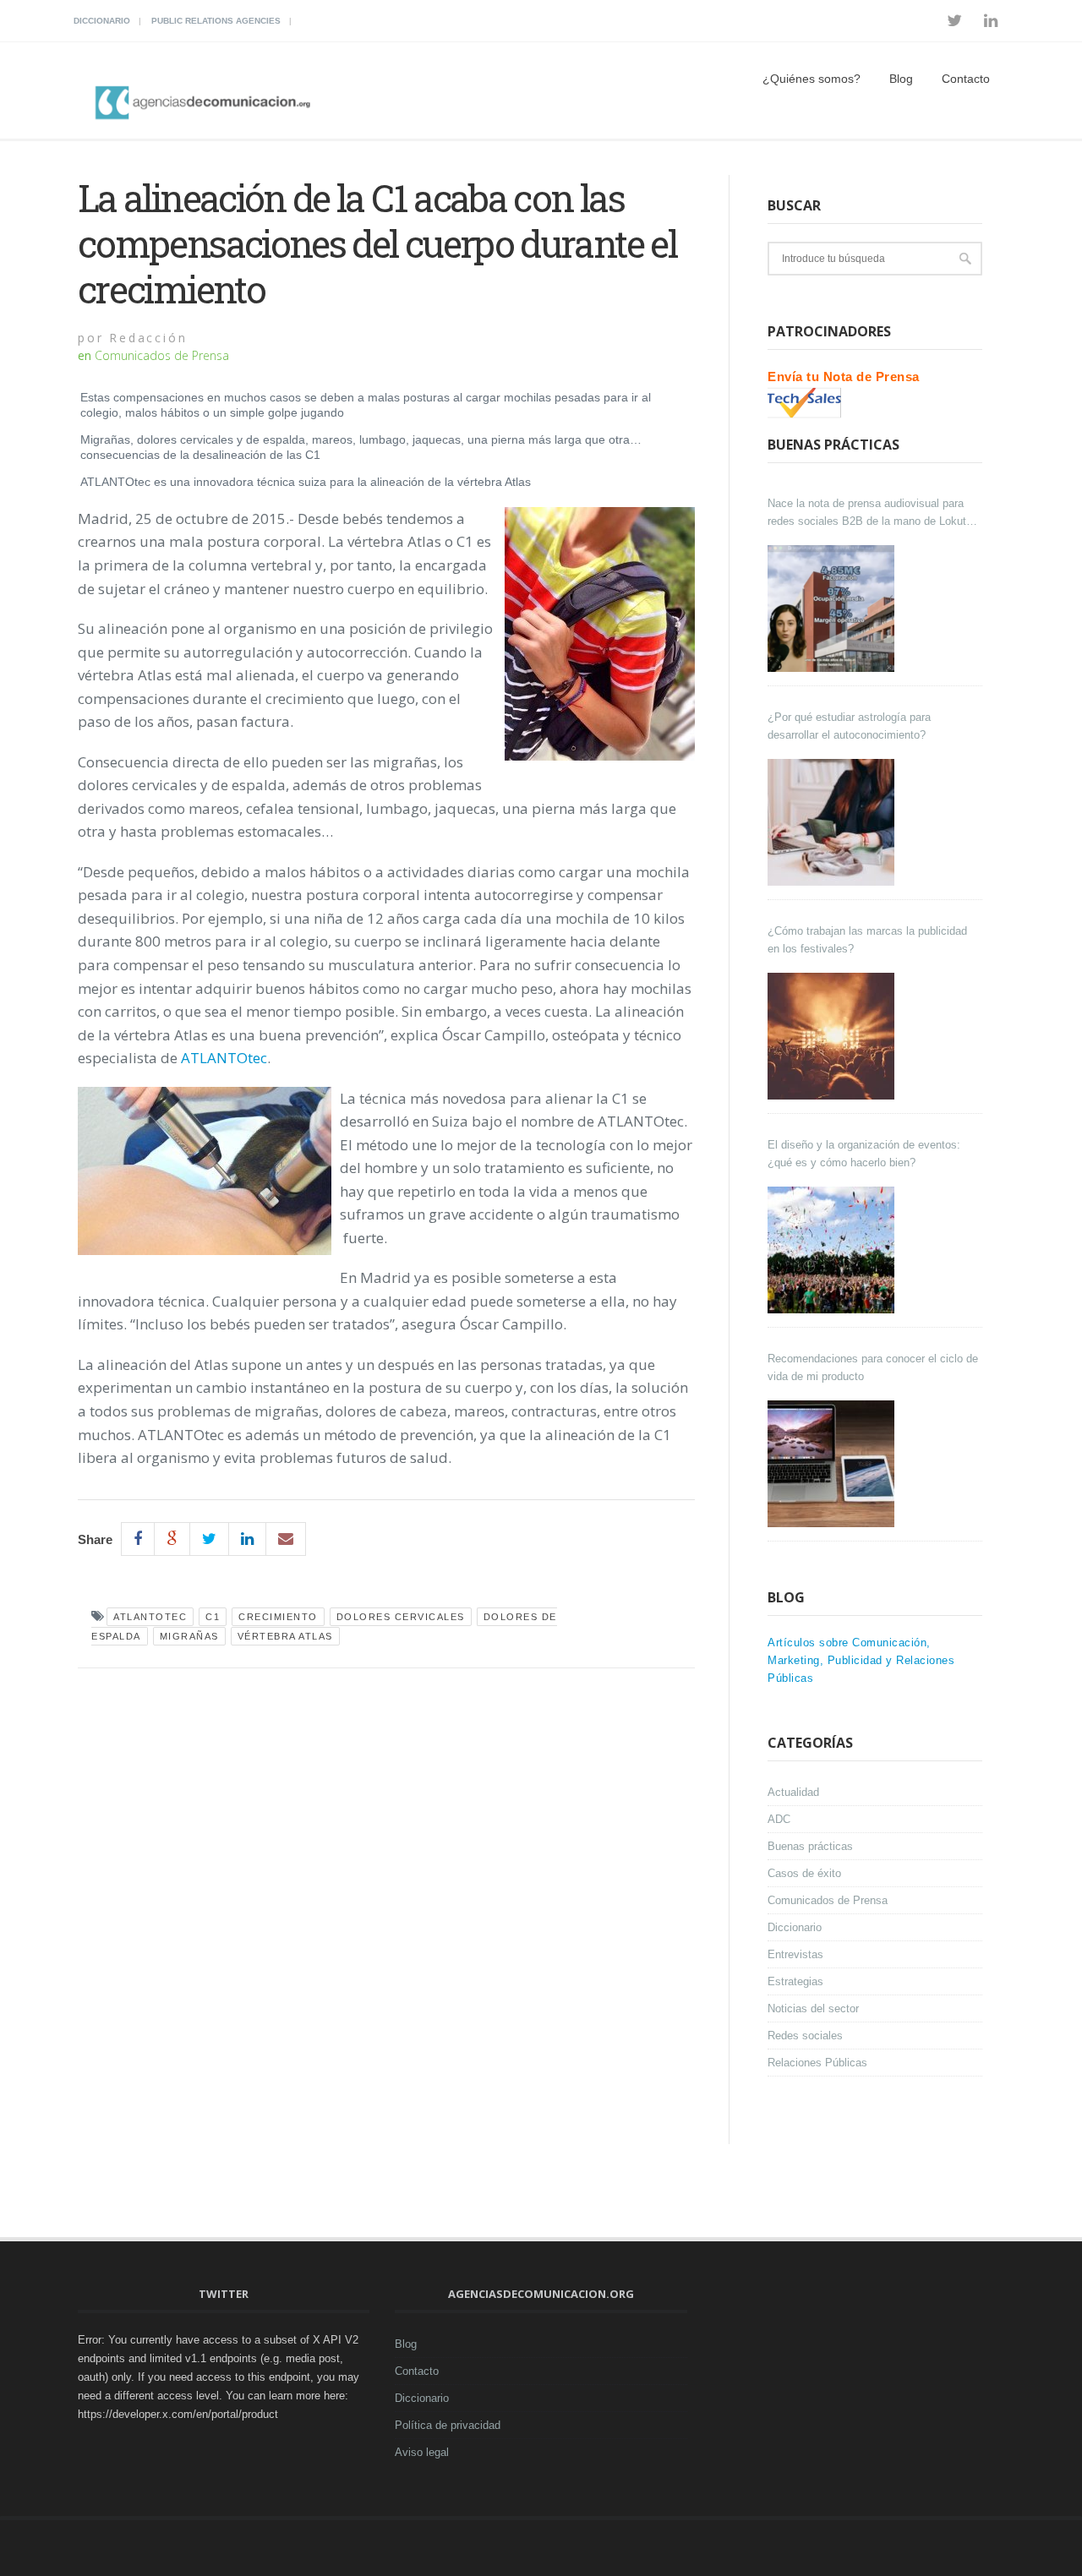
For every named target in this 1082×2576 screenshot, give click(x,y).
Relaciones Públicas (817, 2063)
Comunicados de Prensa (162, 355)
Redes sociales (805, 2036)
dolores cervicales (401, 1617)
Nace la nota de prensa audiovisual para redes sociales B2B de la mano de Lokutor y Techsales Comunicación (872, 513)
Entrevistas (795, 1954)
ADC (779, 1819)
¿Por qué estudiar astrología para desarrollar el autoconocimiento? (849, 726)
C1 (213, 1617)
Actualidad (793, 1792)
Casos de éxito (804, 1873)
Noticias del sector (813, 2008)
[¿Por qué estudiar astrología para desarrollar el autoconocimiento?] (833, 822)
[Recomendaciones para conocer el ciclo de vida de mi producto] (833, 1464)
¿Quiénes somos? (811, 79)
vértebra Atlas (285, 1636)
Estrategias (795, 1981)
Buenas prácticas (810, 1846)
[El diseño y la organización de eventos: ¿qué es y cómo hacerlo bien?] (833, 1250)
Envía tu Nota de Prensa (844, 377)
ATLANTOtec (224, 1058)
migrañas (189, 1636)
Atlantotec (150, 1617)
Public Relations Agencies (216, 21)
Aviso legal (422, 2452)
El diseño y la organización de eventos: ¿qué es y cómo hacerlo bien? (864, 1154)
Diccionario (102, 21)
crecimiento (278, 1617)
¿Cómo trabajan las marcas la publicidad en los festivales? (867, 940)
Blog (901, 79)
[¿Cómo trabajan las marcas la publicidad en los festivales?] (833, 1036)
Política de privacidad (448, 2425)
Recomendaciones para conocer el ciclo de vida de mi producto (873, 1367)
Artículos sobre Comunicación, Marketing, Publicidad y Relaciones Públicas (861, 1660)
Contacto (966, 79)
